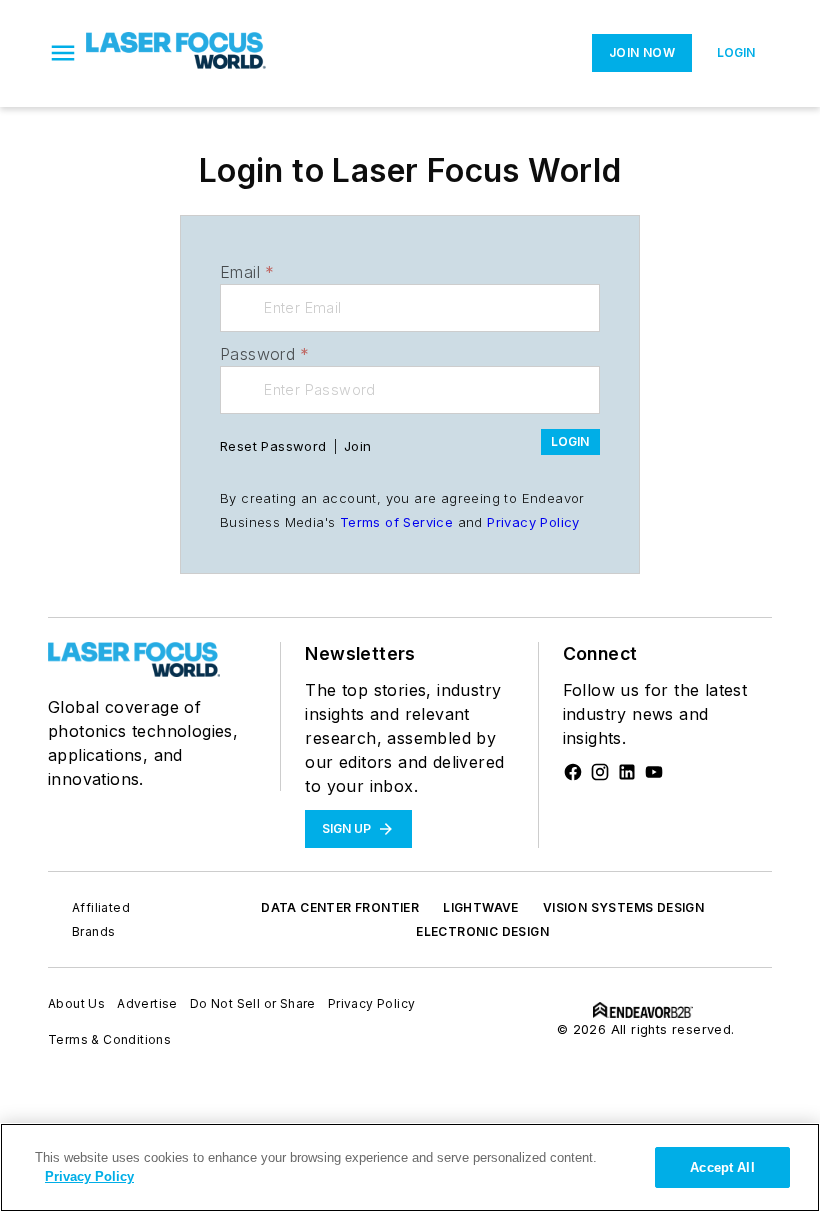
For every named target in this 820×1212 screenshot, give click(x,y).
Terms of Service (396, 522)
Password (265, 354)
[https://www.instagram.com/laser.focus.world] (600, 772)
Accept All (722, 1167)
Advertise (147, 1003)
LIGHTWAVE (481, 907)
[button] (63, 53)
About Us (76, 1003)
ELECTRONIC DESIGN (482, 931)
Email (247, 272)
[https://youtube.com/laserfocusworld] (654, 772)
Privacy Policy (533, 522)
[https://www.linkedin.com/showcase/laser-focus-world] (627, 772)
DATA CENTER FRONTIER (340, 907)
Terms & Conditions (109, 1039)
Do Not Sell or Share (253, 1003)
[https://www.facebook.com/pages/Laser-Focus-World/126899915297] (573, 772)
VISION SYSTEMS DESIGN (623, 907)
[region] (410, 1167)
